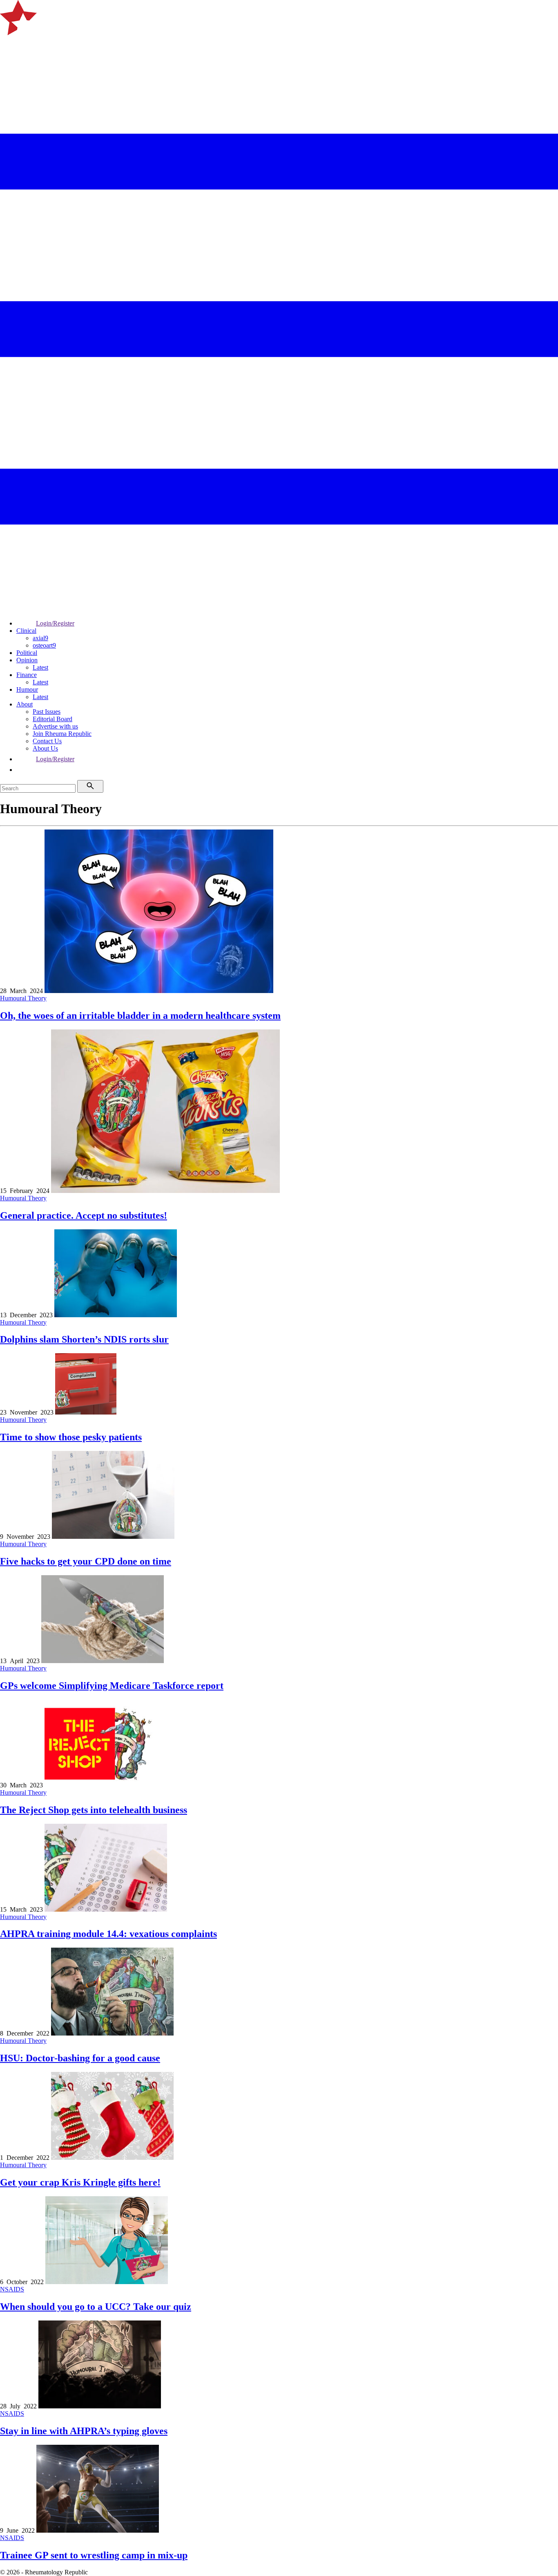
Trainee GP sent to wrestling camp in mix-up (94, 2555)
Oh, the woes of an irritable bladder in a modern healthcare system (140, 1016)
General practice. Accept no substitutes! (84, 1215)
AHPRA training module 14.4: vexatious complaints (108, 1934)
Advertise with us (55, 726)
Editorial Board (52, 719)
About (25, 704)
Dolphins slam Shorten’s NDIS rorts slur (84, 1339)
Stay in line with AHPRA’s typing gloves (84, 2431)
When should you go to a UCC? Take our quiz (96, 2307)
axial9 (40, 638)
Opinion (27, 660)
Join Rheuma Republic (62, 734)
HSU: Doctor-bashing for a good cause (80, 2058)
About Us (45, 748)
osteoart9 (44, 645)
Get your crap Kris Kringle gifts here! (80, 2182)
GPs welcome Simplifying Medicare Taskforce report (112, 1686)
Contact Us (47, 741)
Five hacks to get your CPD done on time (86, 1561)
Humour (27, 689)
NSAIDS (12, 2289)
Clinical (26, 631)
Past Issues (47, 712)
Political (27, 653)
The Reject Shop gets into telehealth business (94, 1810)
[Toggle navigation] (10, 46)
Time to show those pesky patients (71, 1437)
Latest (40, 667)
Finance (27, 675)
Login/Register (55, 623)
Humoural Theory (23, 998)
